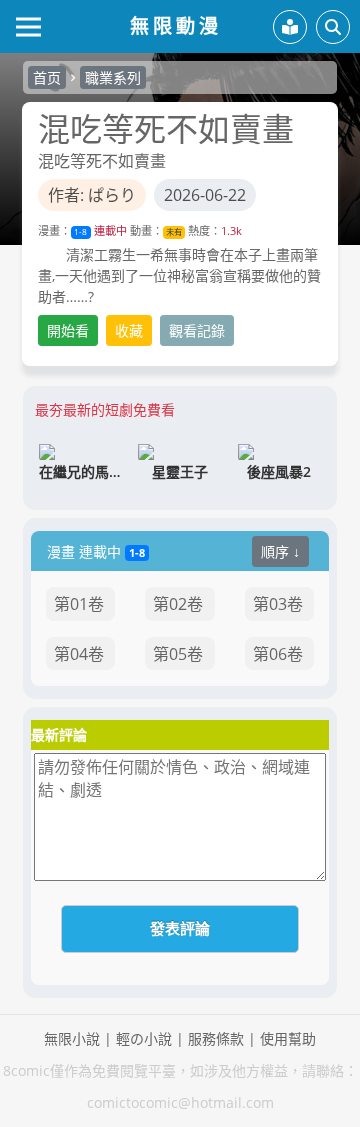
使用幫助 (288, 1038)
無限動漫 (176, 25)
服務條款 (216, 1038)
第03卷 (278, 604)
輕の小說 (144, 1038)
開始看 (68, 330)
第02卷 (178, 604)
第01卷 (79, 604)
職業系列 (113, 77)
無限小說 (72, 1038)
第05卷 (178, 654)
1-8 (80, 231)
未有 (174, 231)
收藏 (129, 330)
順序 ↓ (280, 551)
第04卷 (79, 654)
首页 (47, 77)
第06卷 (278, 654)
